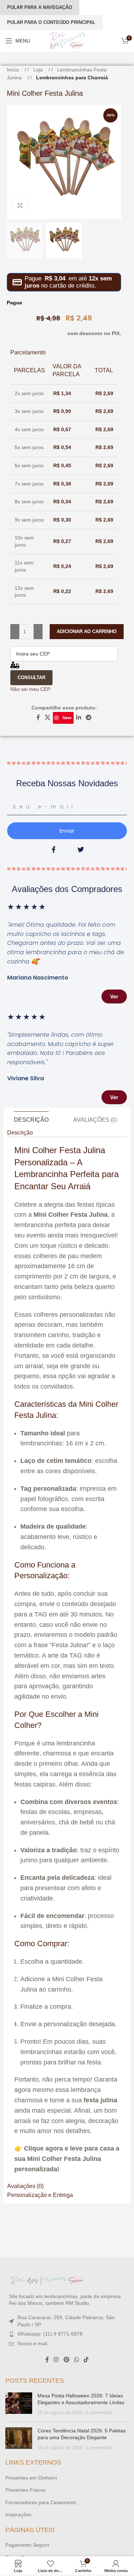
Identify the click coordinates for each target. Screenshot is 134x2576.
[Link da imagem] (48, 2280)
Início (14, 70)
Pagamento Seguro (27, 2545)
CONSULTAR (31, 677)
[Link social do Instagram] (56, 2360)
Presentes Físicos (26, 2490)
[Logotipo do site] (67, 40)
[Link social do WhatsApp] (76, 2360)
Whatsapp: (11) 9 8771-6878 (50, 2334)
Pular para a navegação (40, 7)
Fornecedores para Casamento (41, 2502)
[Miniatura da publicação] (19, 2404)
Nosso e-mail (32, 2343)
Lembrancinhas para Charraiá (72, 78)
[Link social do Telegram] (89, 718)
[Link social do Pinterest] (66, 2360)
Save (67, 718)
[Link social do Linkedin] (78, 718)
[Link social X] (48, 718)
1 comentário (99, 2413)
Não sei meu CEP (30, 689)
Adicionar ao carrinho (87, 631)
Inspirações (18, 2515)
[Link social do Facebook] (38, 718)
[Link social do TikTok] (86, 2360)
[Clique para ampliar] (20, 206)
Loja (39, 70)
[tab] (31, 1120)
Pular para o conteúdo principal (51, 22)
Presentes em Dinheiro (31, 2478)
